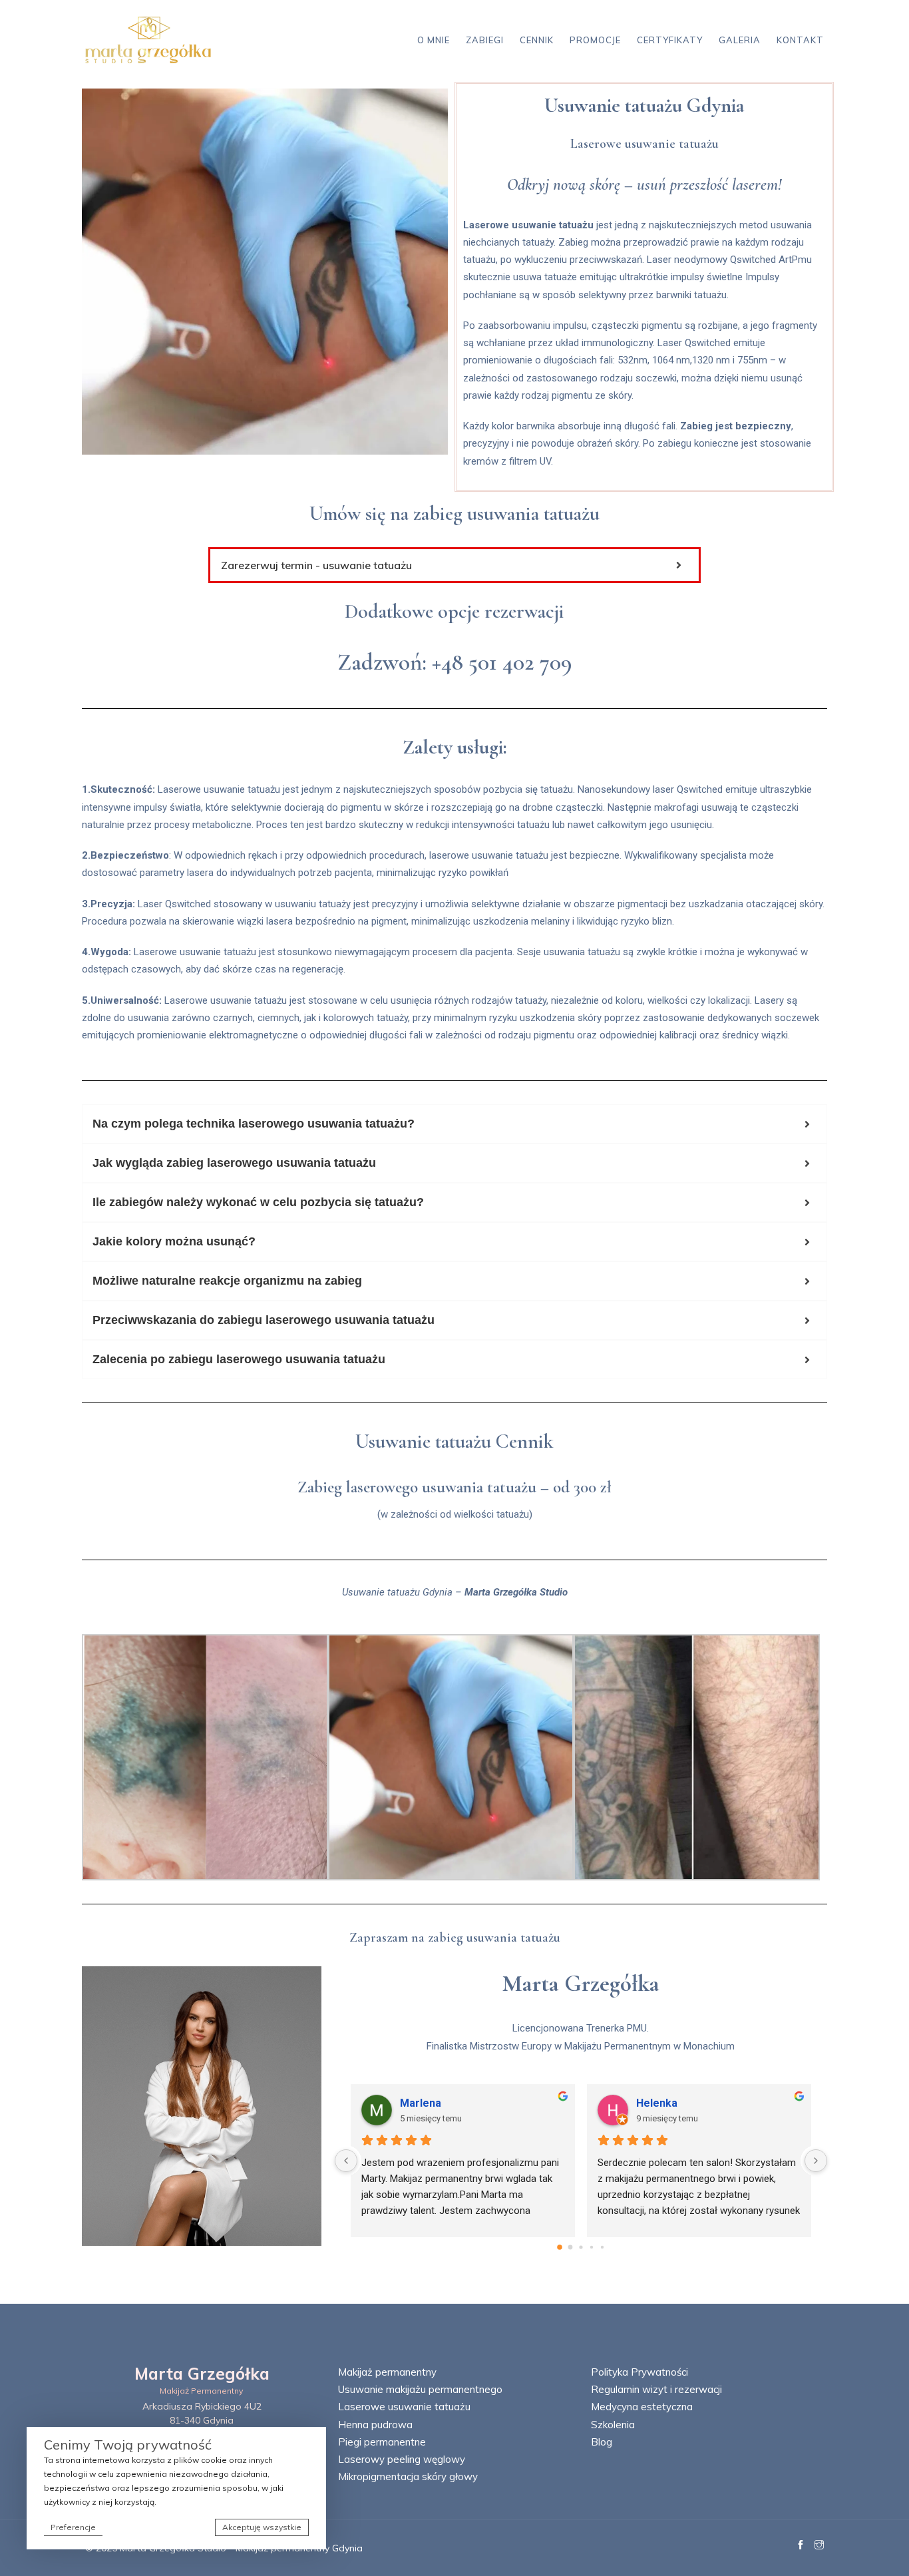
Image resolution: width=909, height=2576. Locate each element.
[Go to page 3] (592, 2247)
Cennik (537, 40)
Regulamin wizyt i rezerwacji (656, 2389)
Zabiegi (485, 40)
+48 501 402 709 (502, 662)
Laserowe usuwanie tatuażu (404, 2407)
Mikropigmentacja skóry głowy (408, 2476)
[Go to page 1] (571, 2247)
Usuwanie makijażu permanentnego (420, 2389)
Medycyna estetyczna (642, 2407)
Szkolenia (613, 2425)
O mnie (434, 40)
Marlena (421, 2103)
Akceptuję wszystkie (262, 2527)
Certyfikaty (670, 40)
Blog (602, 2442)
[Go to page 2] (581, 2247)
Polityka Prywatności (639, 2372)
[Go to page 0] (560, 2247)
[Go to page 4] (602, 2247)
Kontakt (800, 40)
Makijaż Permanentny (202, 2391)
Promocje (595, 40)
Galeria (740, 40)
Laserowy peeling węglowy (402, 2459)
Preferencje (73, 2527)
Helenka (657, 2103)
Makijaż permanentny (387, 2372)
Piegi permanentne (382, 2442)
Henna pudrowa (375, 2425)
